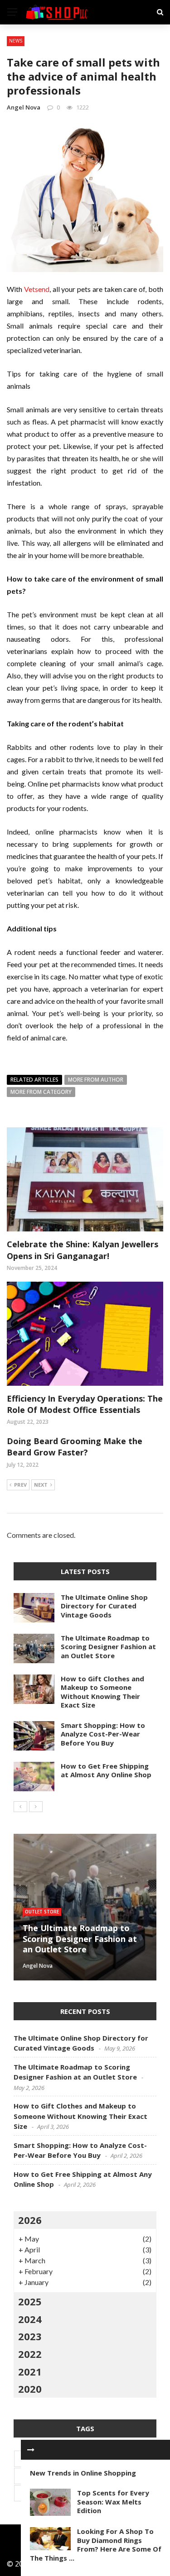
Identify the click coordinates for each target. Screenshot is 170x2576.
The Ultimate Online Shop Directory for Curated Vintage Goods (104, 1606)
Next (41, 1485)
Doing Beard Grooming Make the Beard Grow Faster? (75, 1447)
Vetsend (37, 289)
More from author (96, 1080)
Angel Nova (24, 107)
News (16, 41)
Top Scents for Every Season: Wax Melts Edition (113, 2502)
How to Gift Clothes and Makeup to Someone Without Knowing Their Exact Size (102, 1692)
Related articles (34, 1080)
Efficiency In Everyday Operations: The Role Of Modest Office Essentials (85, 1404)
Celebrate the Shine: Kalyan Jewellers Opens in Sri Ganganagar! (83, 1250)
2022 (30, 2354)
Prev (20, 1485)
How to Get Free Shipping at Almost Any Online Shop (106, 1770)
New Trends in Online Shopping (83, 2473)
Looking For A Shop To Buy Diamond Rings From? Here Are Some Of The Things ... (96, 2545)
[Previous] (20, 1807)
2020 (30, 2389)
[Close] (31, 2450)
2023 (30, 2336)
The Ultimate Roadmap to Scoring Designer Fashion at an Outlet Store (108, 1647)
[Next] (36, 1807)
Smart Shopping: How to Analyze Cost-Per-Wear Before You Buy (103, 1734)
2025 (30, 2301)
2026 (30, 2220)
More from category (41, 1092)
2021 (30, 2371)
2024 (30, 2319)
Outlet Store (42, 1912)
